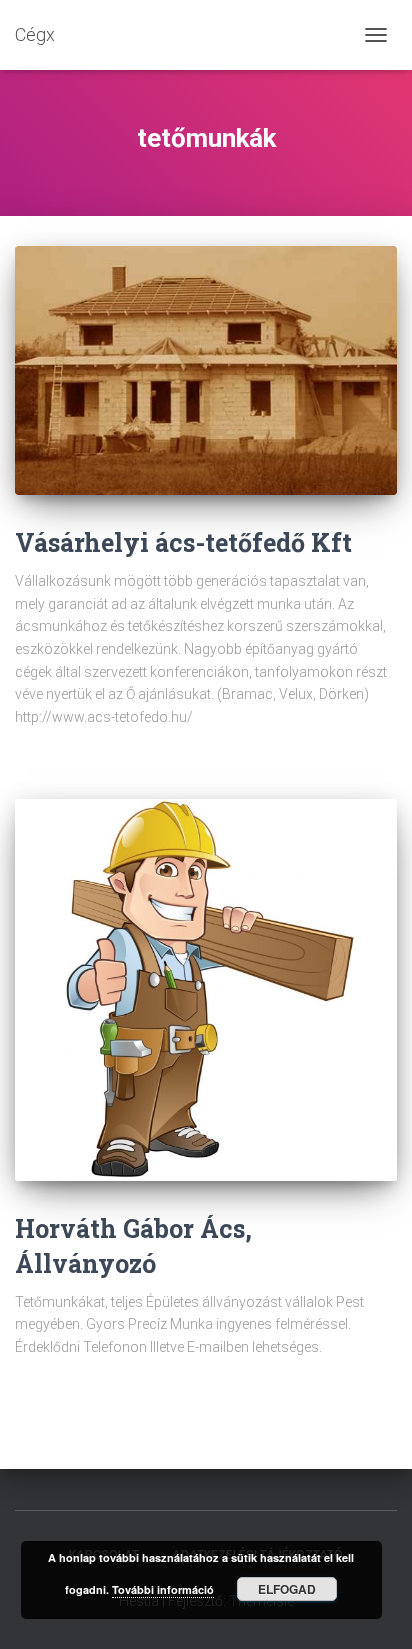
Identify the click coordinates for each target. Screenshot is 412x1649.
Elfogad (287, 1589)
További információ (163, 1589)
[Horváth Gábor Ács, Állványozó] (206, 990)
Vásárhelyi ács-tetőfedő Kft (183, 542)
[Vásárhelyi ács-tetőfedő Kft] (206, 370)
